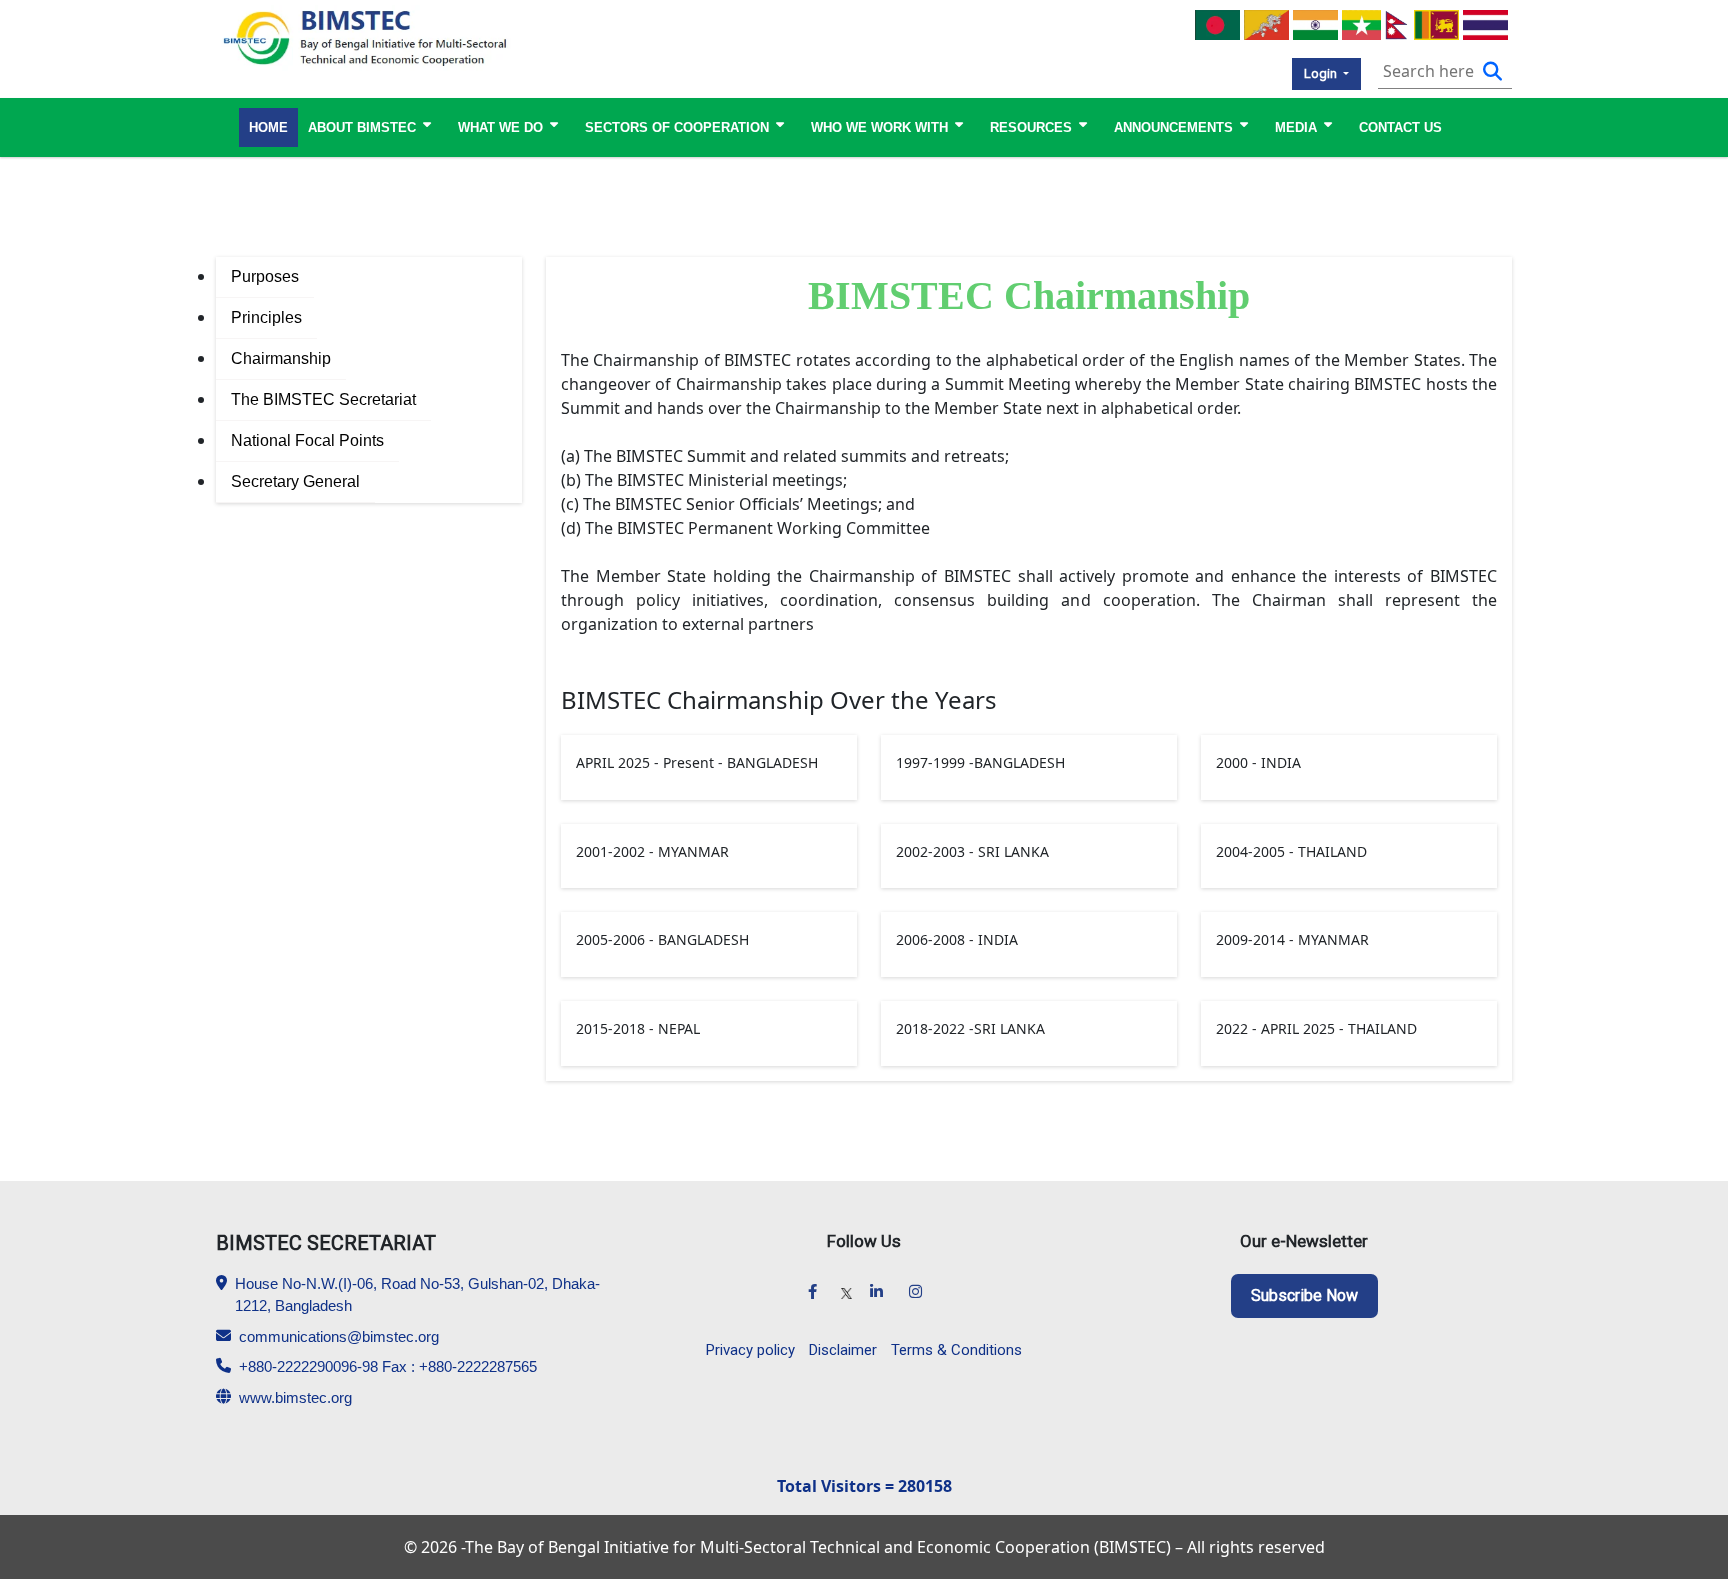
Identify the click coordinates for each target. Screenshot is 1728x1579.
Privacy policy (750, 1350)
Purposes (265, 276)
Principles (266, 317)
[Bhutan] (1266, 23)
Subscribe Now (1304, 1295)
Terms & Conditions (956, 1350)
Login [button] (1322, 73)
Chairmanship (281, 358)
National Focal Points (307, 440)
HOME (268, 127)
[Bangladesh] (1217, 23)
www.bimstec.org (295, 1397)
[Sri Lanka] (1436, 23)
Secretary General (295, 481)
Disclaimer (843, 1350)
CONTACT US (1400, 127)
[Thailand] (1485, 23)
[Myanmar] (1361, 23)
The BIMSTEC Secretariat (323, 399)
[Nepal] (1397, 23)
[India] (1315, 23)
